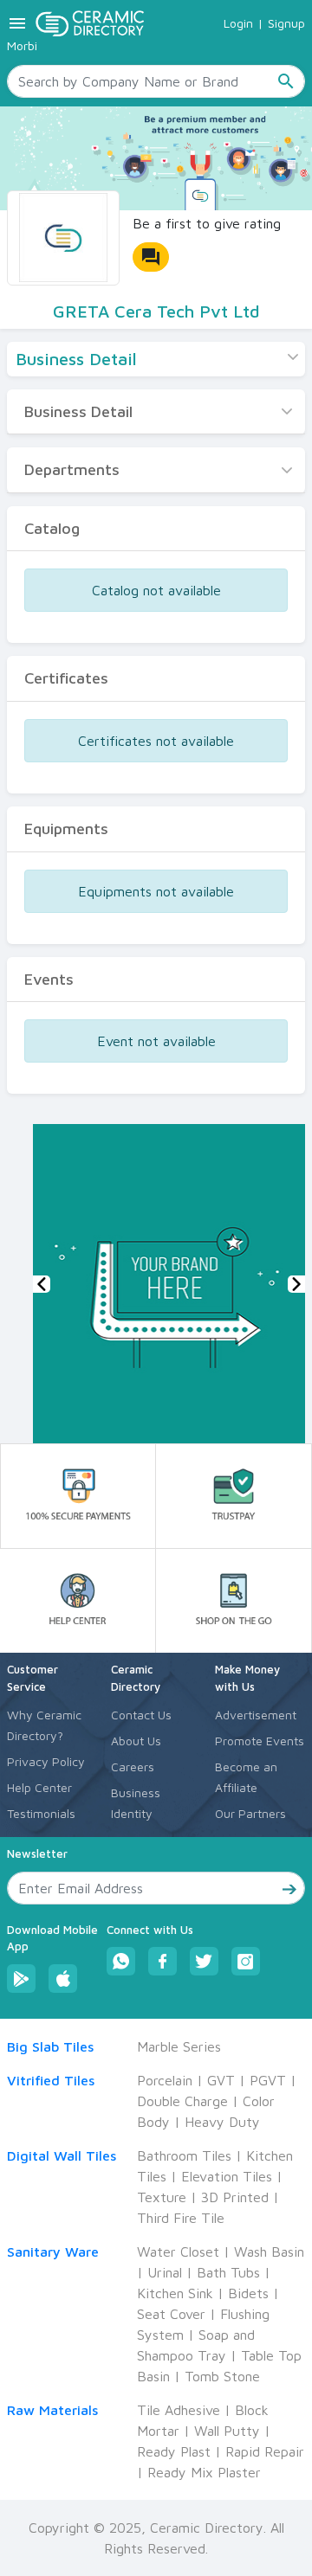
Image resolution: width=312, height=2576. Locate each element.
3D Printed (235, 2197)
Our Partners (250, 1813)
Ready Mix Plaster (204, 2472)
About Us (136, 1741)
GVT (221, 2080)
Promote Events (260, 1741)
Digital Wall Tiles (62, 2155)
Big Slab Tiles (50, 2046)
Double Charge (182, 2101)
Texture (162, 2197)
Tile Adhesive (179, 2410)
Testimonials (41, 1813)
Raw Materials (52, 2410)
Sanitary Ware (53, 2252)
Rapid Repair (265, 2451)
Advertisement (256, 1715)
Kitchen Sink (175, 2293)
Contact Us (141, 1715)
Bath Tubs (228, 2272)
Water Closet (178, 2252)
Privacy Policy (46, 1761)
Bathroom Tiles (184, 2155)
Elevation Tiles (227, 2176)
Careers (133, 1767)
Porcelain (165, 2080)
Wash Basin (269, 2252)
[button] (42, 1284)
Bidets (248, 2293)
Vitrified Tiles (51, 2080)
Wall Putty (227, 2431)
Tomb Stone (222, 2376)
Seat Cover (171, 2314)
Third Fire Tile (181, 2218)
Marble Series (179, 2046)
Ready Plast (174, 2451)
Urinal (165, 2272)
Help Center (39, 1787)
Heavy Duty (222, 2122)
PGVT (268, 2080)
